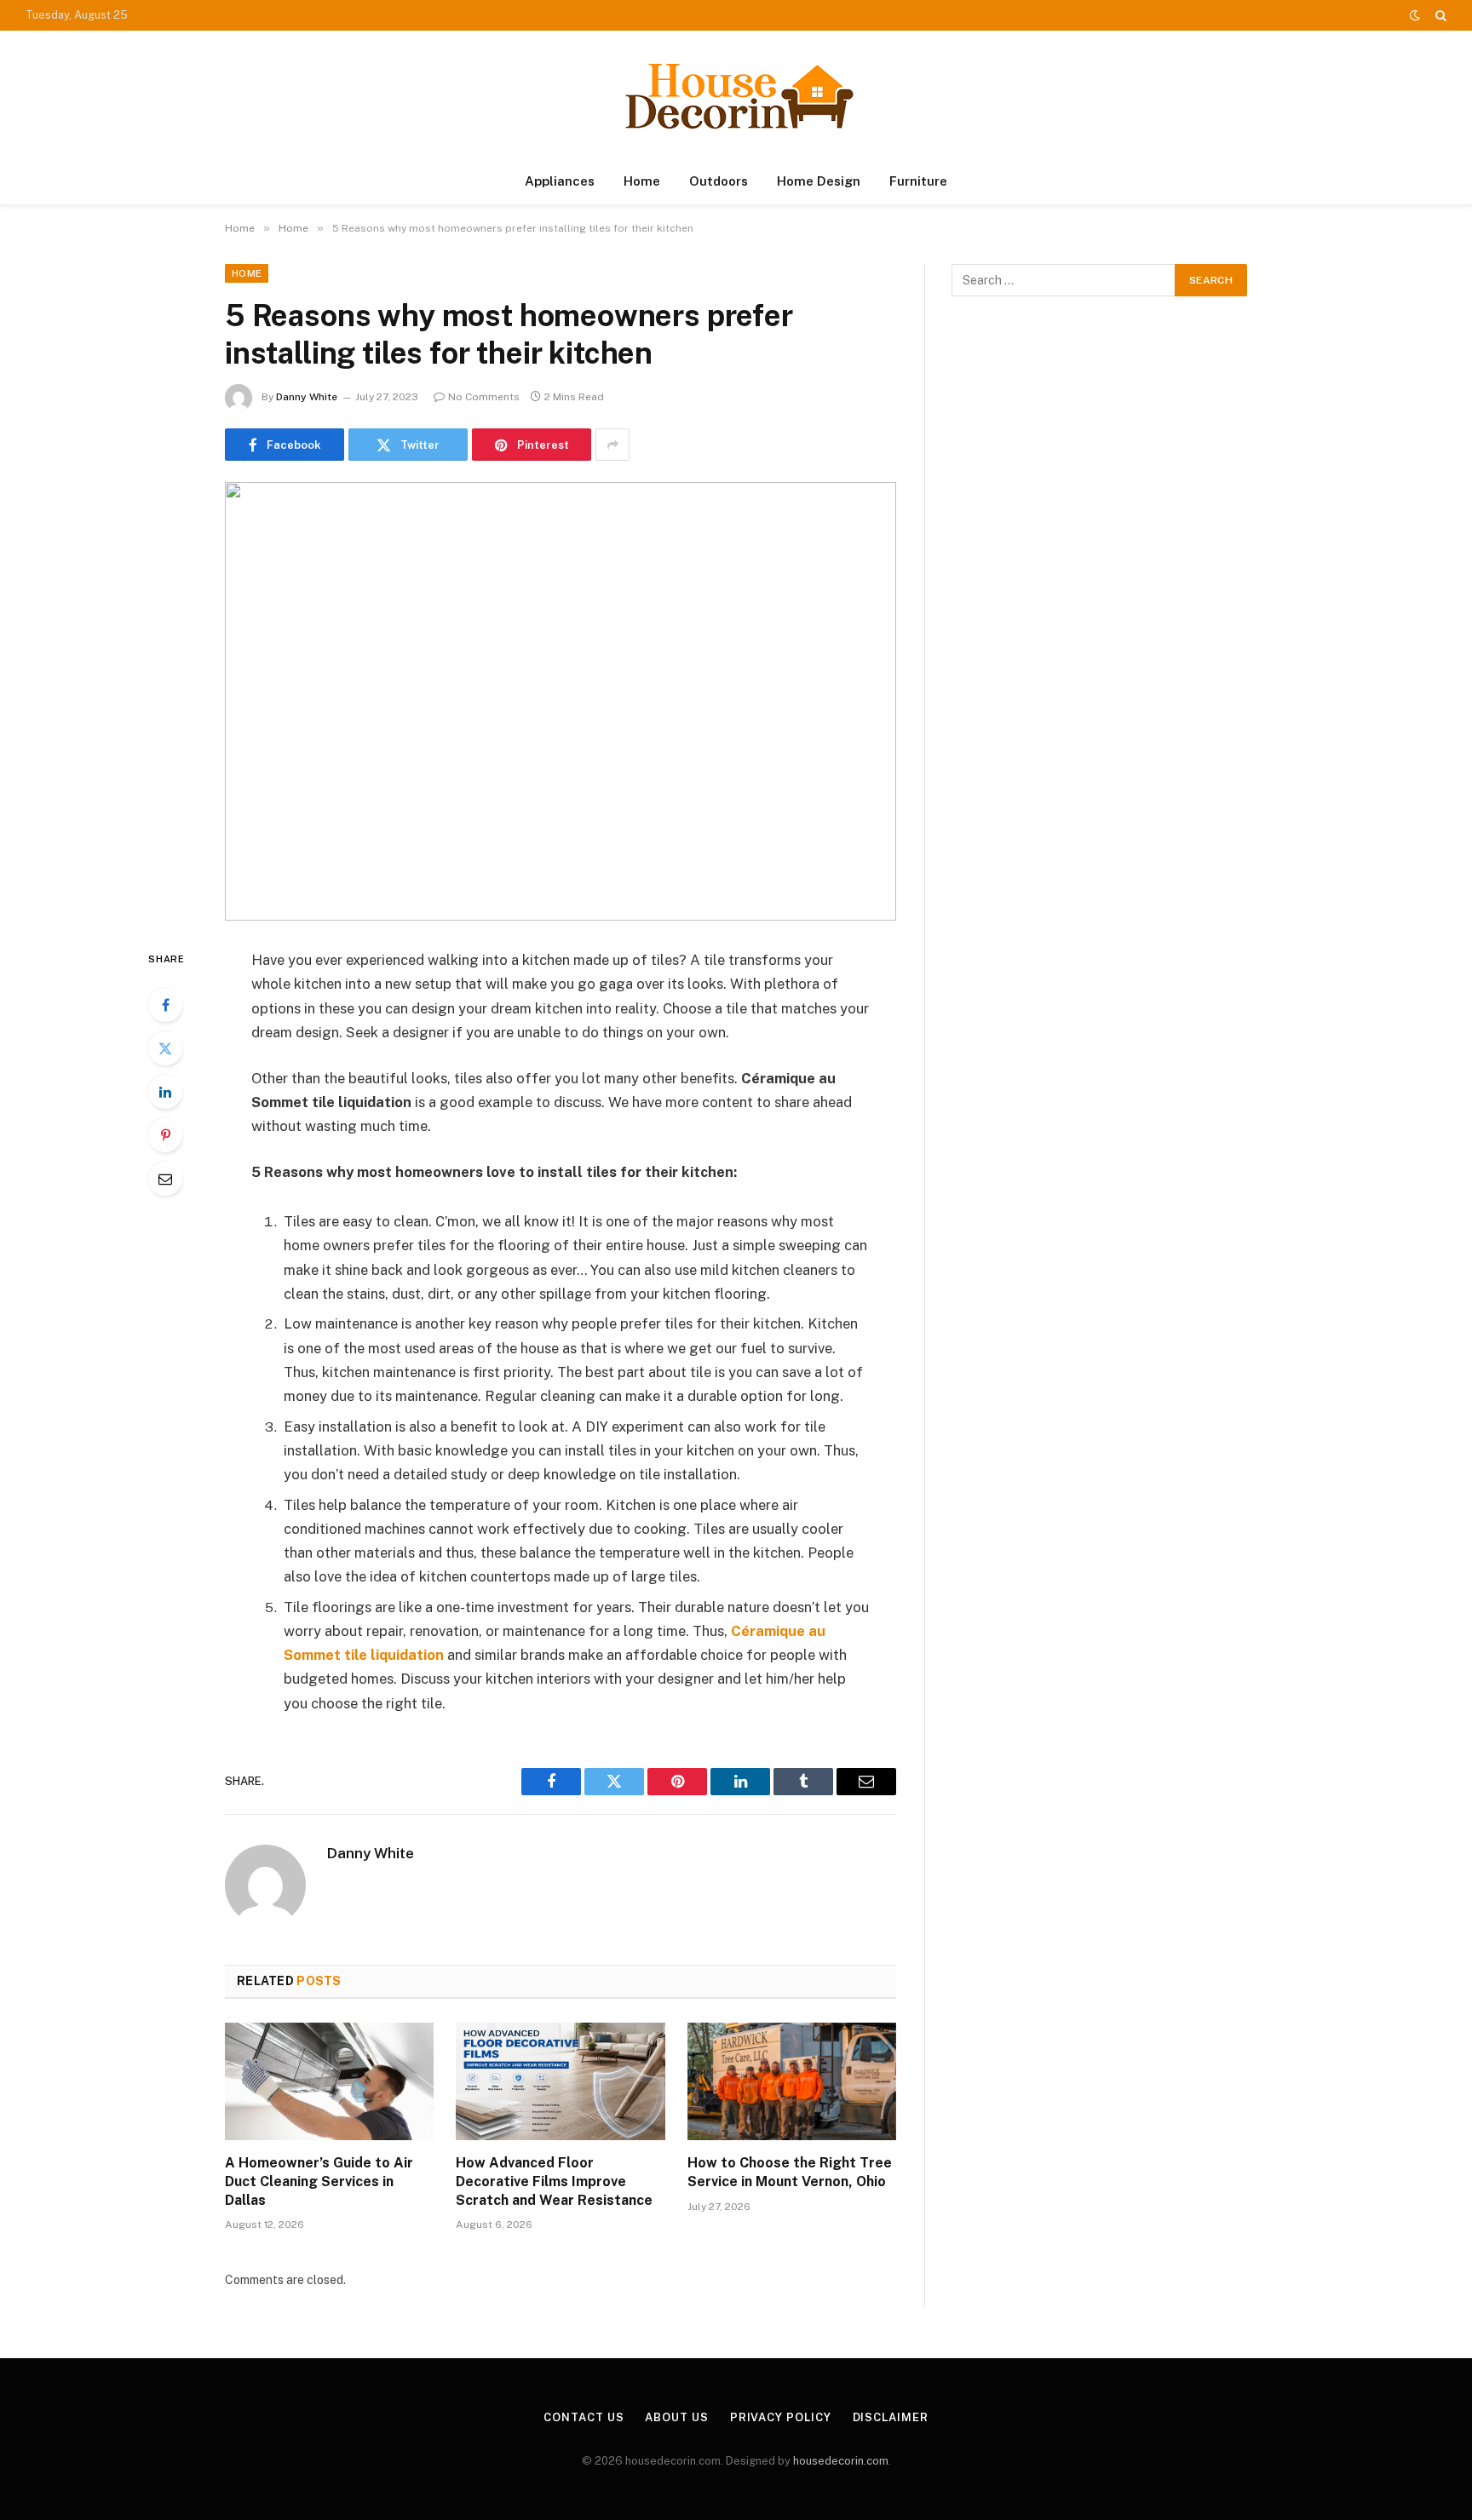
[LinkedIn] (165, 1092)
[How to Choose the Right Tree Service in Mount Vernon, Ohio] (792, 2081)
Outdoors (719, 181)
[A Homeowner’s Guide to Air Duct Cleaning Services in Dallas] (329, 2081)
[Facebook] (165, 1005)
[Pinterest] (165, 1135)
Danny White (307, 397)
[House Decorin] (736, 95)
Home (642, 181)
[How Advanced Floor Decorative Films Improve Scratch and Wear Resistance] (560, 2081)
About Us (676, 2417)
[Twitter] (165, 1048)
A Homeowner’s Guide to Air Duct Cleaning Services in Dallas (319, 2181)
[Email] (165, 1179)
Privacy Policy (781, 2417)
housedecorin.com (841, 2461)
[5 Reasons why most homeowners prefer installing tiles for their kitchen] (561, 701)
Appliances (560, 181)
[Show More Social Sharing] (612, 445)
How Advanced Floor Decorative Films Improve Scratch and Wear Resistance (554, 2181)
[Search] (1439, 15)
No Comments (484, 397)
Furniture (918, 181)
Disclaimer (891, 2417)
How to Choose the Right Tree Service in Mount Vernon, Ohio (790, 2172)
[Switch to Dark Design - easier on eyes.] (1415, 15)
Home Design (819, 181)
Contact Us (584, 2417)
